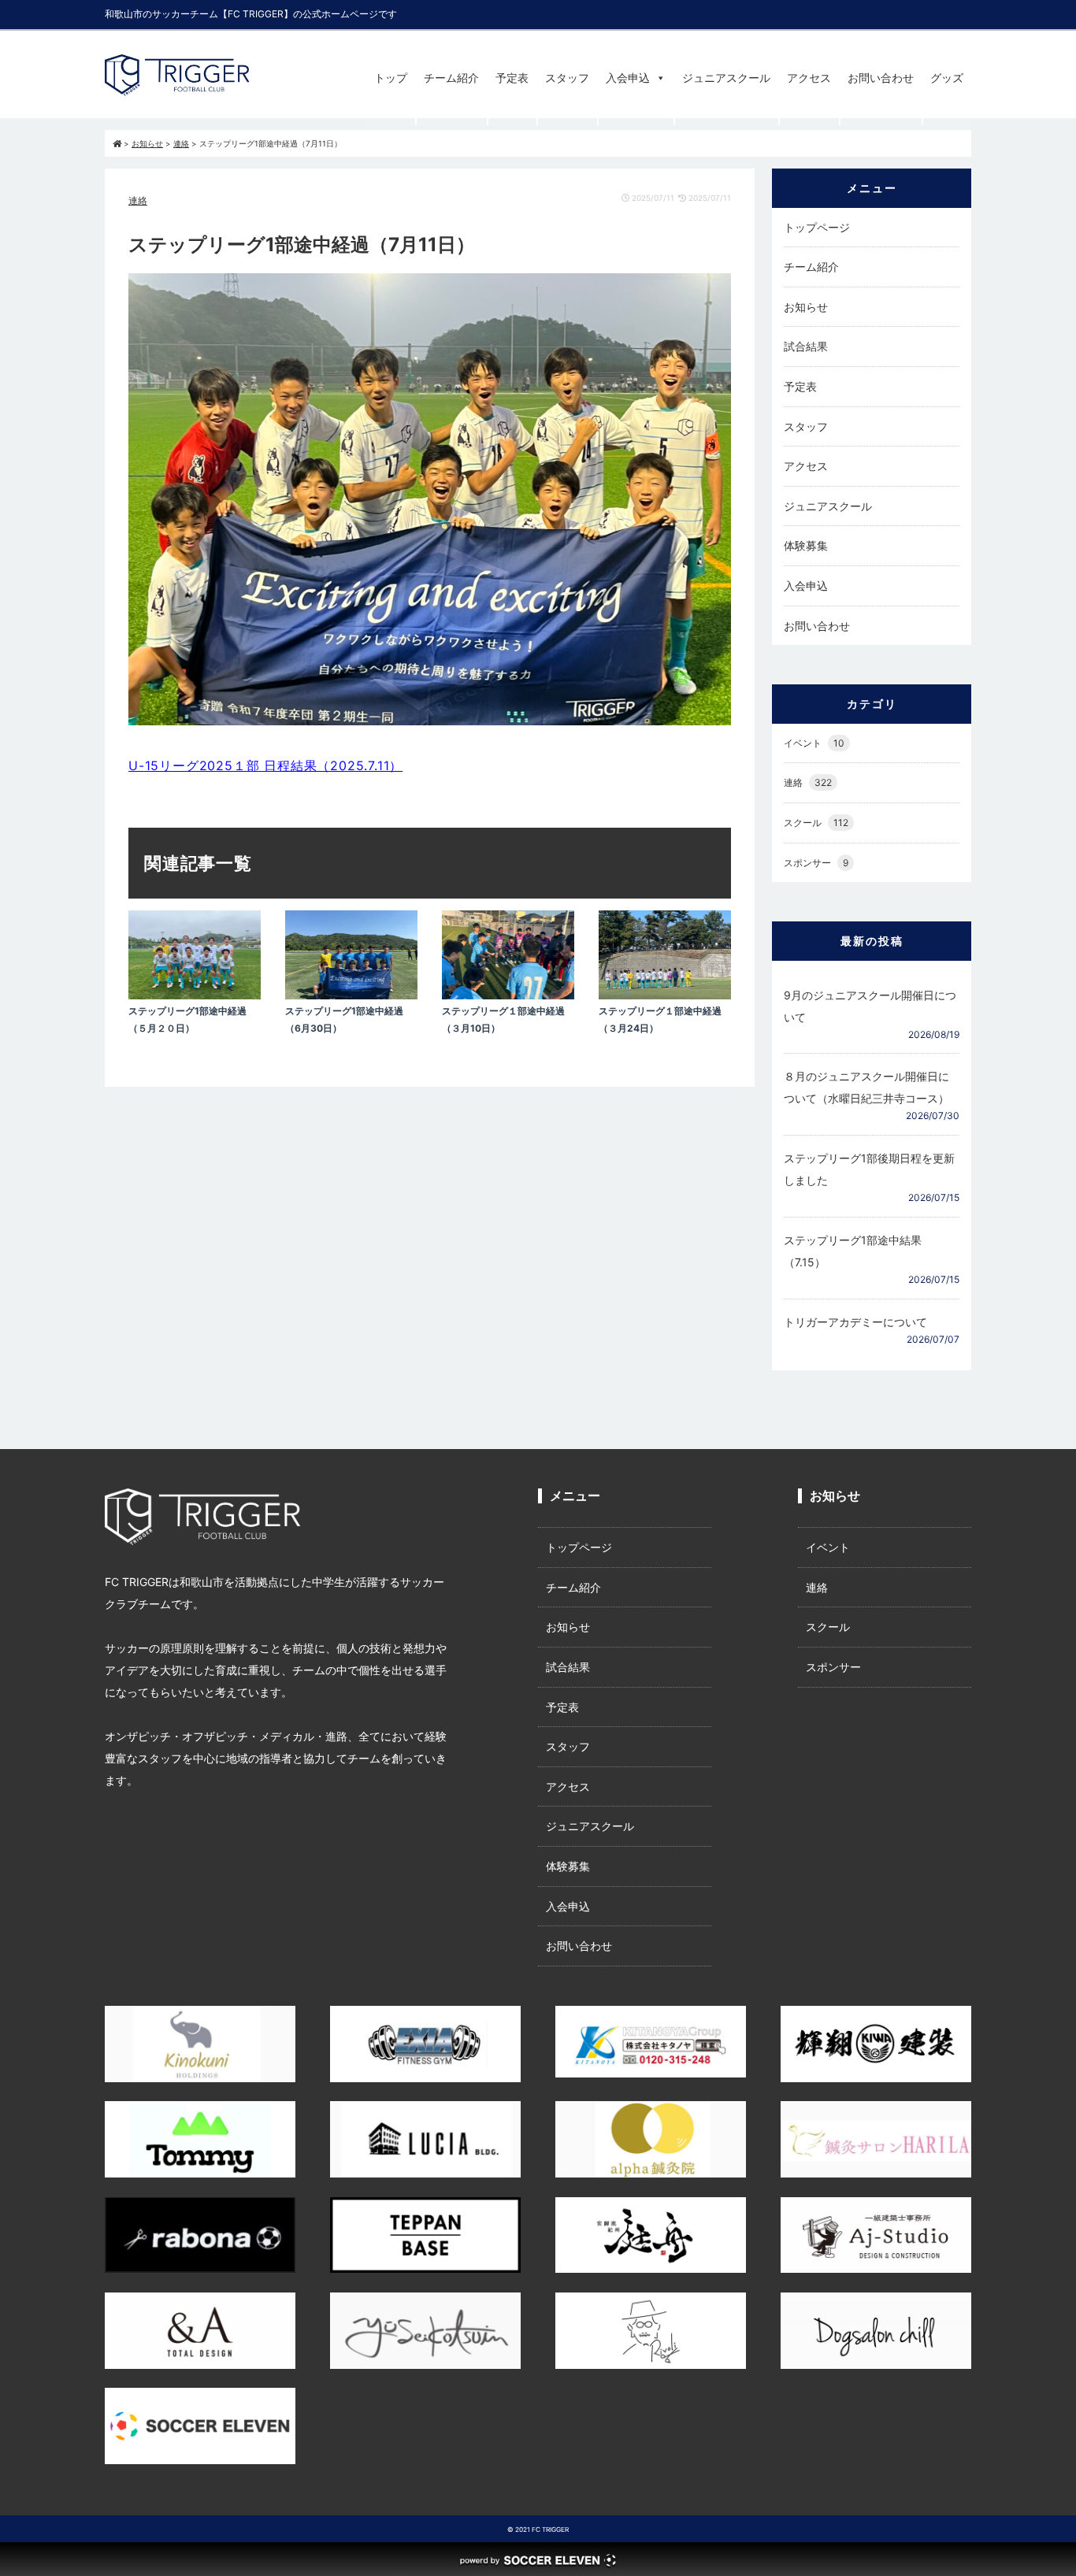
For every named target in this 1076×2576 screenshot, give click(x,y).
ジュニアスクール (726, 78)
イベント (814, 743)
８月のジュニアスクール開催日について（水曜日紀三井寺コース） (866, 1087)
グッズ (947, 78)
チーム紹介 (451, 78)
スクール (816, 823)
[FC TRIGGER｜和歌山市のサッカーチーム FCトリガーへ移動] (117, 143)
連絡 (138, 200)
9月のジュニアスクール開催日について (870, 1006)
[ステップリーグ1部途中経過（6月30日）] (351, 995)
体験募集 (806, 545)
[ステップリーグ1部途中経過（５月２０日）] (195, 995)
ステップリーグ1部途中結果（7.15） (853, 1251)
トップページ (817, 227)
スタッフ (567, 78)
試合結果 (806, 346)
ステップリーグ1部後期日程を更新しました (869, 1169)
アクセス (809, 78)
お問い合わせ (881, 78)
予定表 (512, 78)
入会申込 (628, 78)
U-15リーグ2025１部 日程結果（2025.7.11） (265, 765)
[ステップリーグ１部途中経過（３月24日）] (665, 995)
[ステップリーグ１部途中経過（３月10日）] (508, 995)
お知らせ (806, 307)
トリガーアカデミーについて (855, 1322)
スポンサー (816, 863)
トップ (391, 78)
